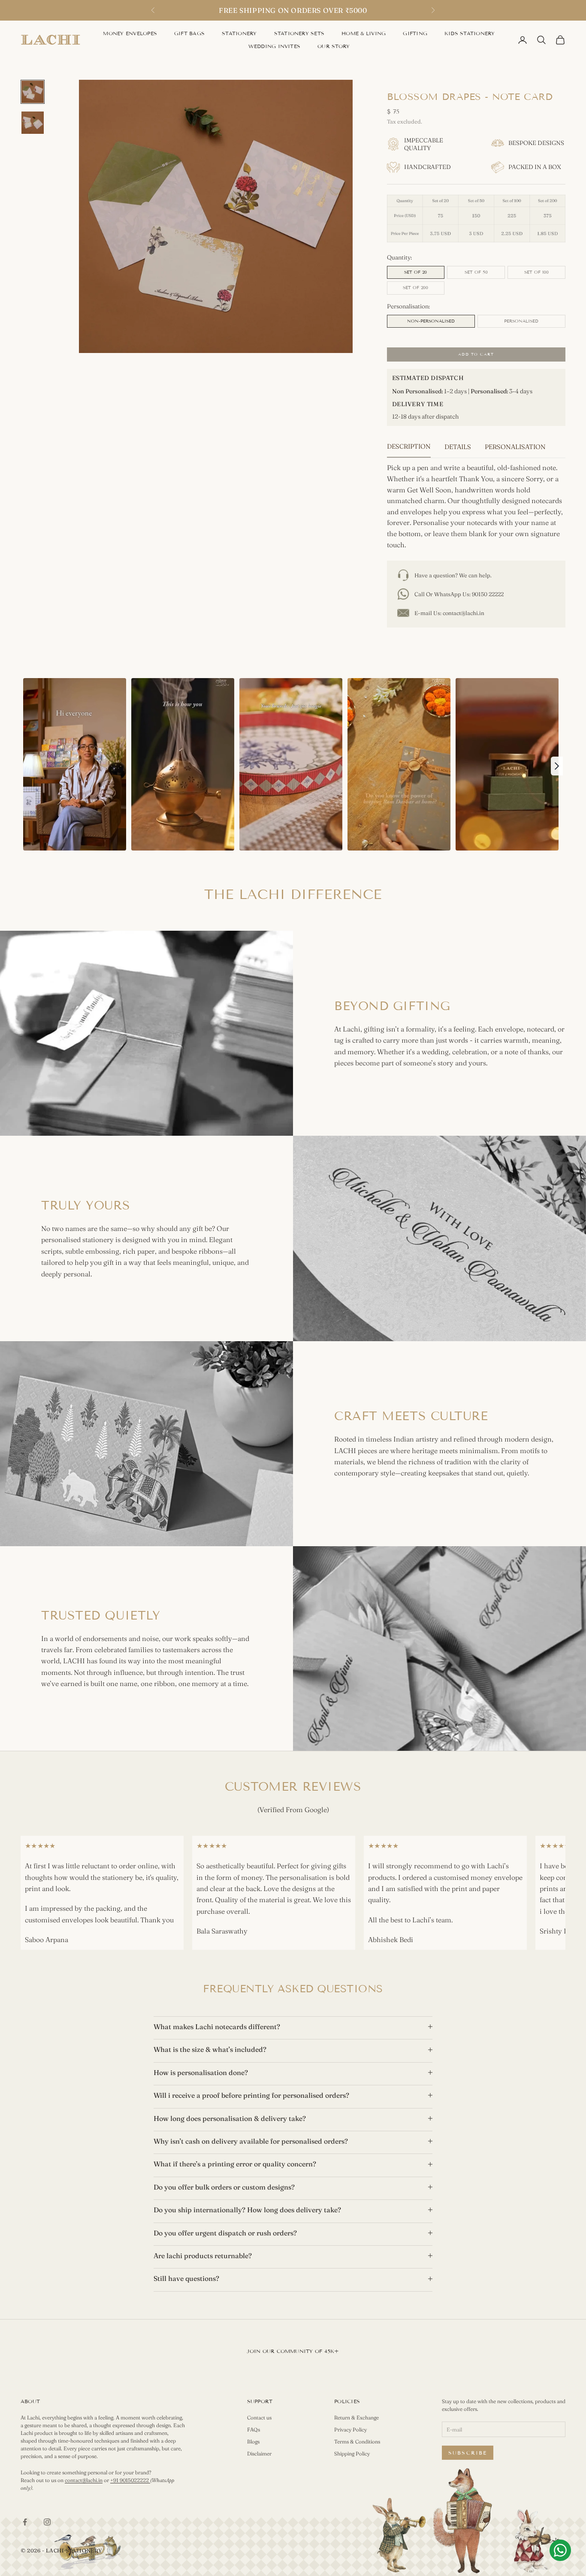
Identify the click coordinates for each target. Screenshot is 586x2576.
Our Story (334, 46)
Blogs (253, 2442)
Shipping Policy (352, 2454)
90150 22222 (488, 594)
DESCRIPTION (409, 446)
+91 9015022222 (130, 2480)
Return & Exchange (356, 2418)
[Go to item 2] (33, 123)
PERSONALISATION (515, 447)
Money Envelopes (130, 33)
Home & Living (364, 33)
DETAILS (458, 447)
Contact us (259, 2418)
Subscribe (468, 2453)
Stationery (239, 33)
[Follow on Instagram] (47, 2522)
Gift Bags (189, 33)
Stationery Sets (299, 33)
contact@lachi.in (464, 613)
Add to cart (476, 354)
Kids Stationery (470, 33)
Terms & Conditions (357, 2442)
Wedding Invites (275, 46)
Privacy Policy (350, 2430)
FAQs (254, 2430)
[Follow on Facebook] (25, 2522)
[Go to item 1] (33, 92)
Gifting (415, 33)
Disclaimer (259, 2454)
